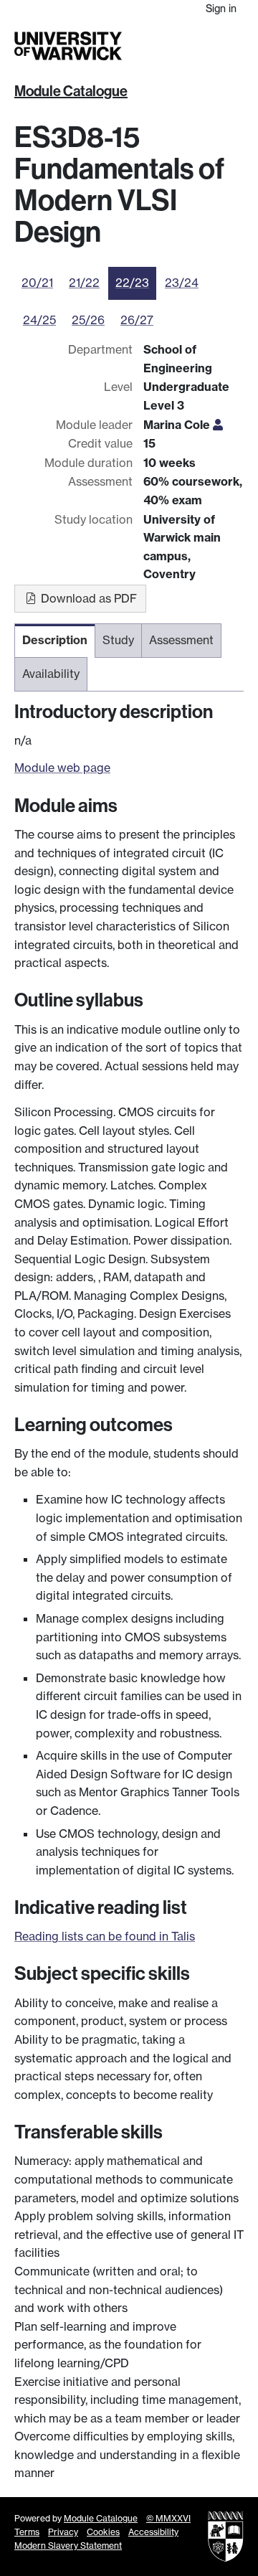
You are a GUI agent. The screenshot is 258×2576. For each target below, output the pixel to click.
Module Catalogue (71, 91)
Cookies (103, 2532)
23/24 (182, 283)
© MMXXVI (168, 2518)
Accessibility (153, 2532)
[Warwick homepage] (68, 46)
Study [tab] (118, 640)
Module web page (62, 768)
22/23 (132, 283)
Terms (27, 2532)
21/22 (84, 283)
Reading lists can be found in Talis (105, 1936)
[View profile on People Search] (218, 425)
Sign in (221, 8)
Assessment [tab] (181, 640)
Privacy (63, 2532)
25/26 (88, 320)
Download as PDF (87, 598)
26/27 (137, 320)
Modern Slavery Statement (68, 2546)
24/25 (39, 320)
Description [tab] (55, 640)
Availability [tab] (51, 674)
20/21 (37, 283)
